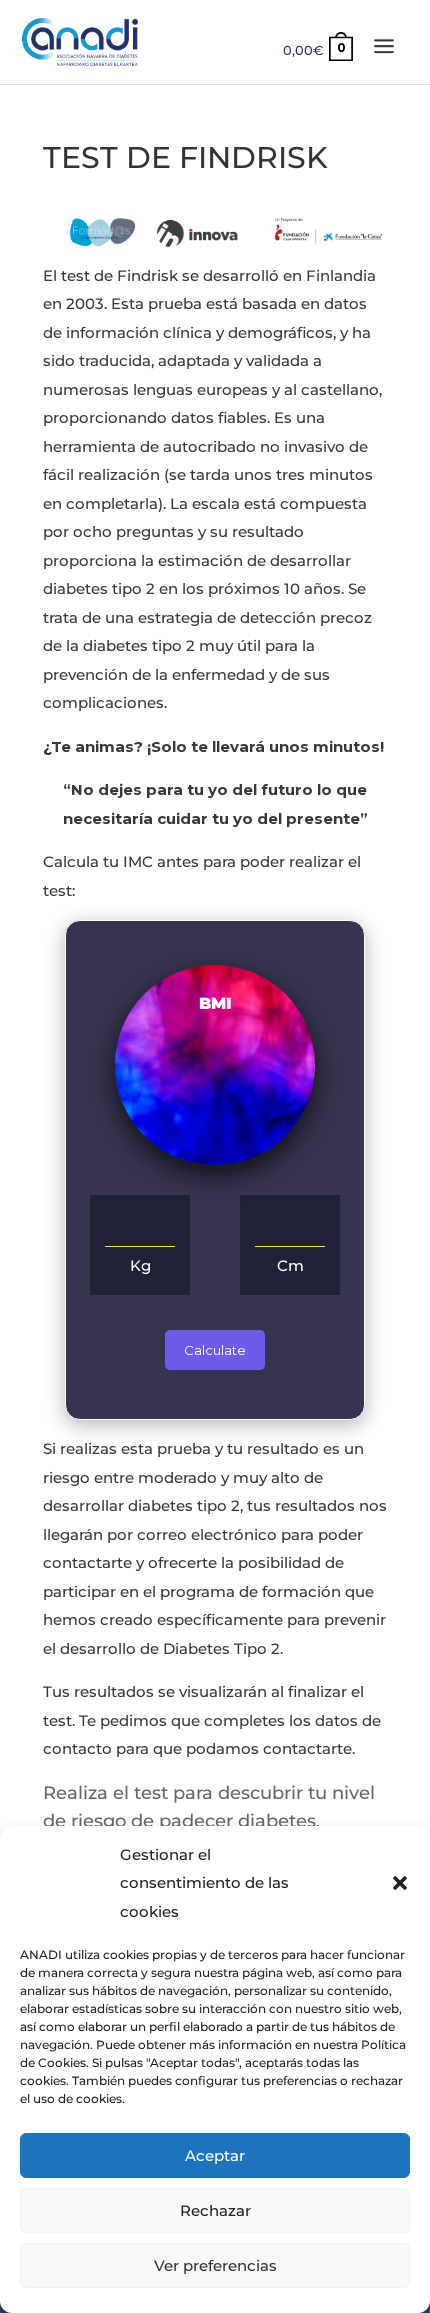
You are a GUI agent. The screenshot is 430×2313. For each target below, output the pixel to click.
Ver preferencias (215, 2265)
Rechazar (215, 2210)
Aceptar (215, 2155)
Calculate (215, 1350)
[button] (400, 1883)
